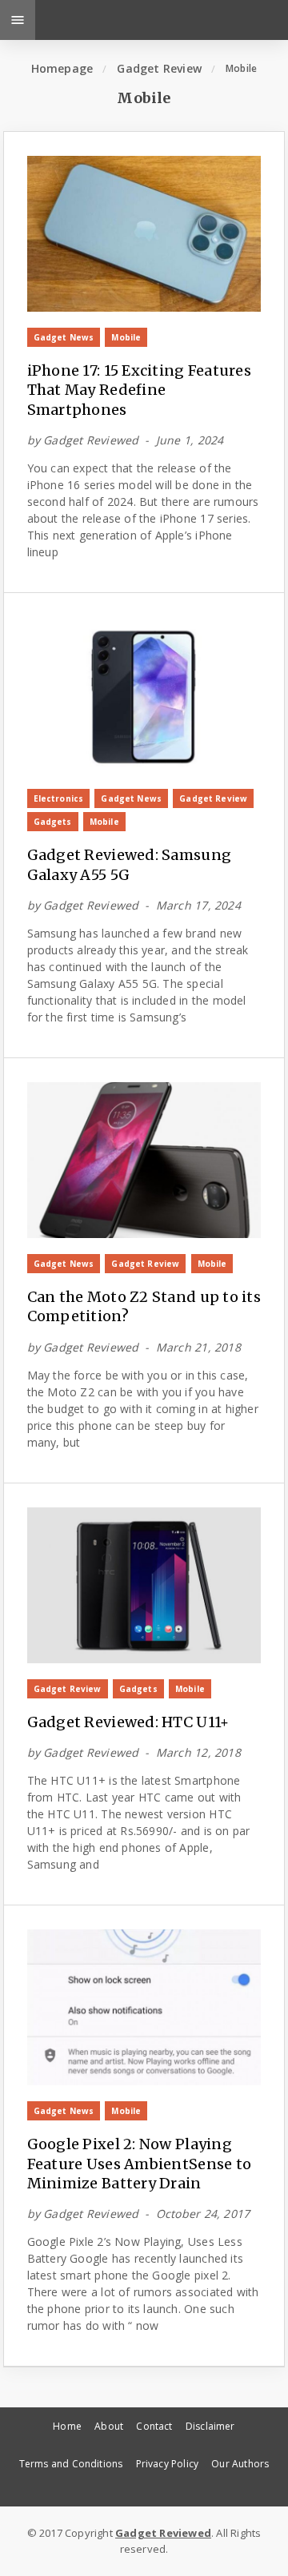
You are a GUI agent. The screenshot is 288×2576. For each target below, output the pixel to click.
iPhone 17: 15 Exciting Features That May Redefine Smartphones (139, 390)
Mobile (126, 337)
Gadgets (53, 822)
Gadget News (64, 337)
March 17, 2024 (198, 905)
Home (67, 2426)
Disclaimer (210, 2426)
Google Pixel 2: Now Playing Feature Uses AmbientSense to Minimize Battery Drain (140, 2164)
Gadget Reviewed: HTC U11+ (128, 1722)
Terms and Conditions (71, 2464)
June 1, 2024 (190, 440)
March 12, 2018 (198, 1752)
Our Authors (240, 2464)
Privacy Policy (168, 2464)
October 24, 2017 (203, 2214)
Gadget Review (159, 68)
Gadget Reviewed (91, 440)
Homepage (62, 68)
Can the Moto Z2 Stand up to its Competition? (144, 1306)
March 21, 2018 (198, 1347)
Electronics (59, 798)
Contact (154, 2426)
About (109, 2426)
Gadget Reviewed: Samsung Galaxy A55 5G (129, 864)
